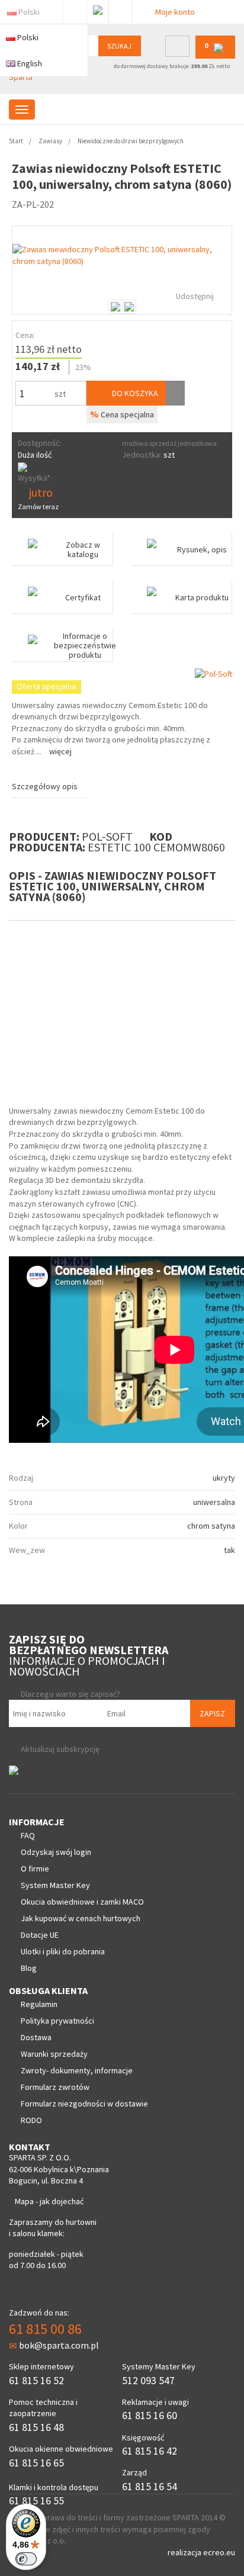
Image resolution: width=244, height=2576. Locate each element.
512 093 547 (148, 2380)
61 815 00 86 (45, 2329)
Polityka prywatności (57, 2021)
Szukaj (119, 46)
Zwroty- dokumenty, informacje (77, 2070)
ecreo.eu (219, 2552)
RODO (31, 2120)
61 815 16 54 (150, 2486)
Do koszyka (134, 393)
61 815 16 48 (36, 2427)
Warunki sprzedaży (54, 2054)
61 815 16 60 (150, 2415)
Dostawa (36, 2037)
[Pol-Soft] (213, 673)
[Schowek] (175, 393)
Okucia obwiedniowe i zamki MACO (82, 1902)
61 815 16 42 (150, 2451)
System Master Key (55, 1885)
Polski (29, 12)
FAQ (28, 1835)
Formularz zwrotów (55, 2087)
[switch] (26, 2559)
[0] (215, 56)
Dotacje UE (40, 1935)
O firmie (35, 1869)
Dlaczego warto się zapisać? (70, 1694)
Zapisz (212, 1713)
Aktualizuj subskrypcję (60, 1749)
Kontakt (120, 9)
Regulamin (39, 2004)
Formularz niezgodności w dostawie (84, 2104)
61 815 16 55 (36, 2501)
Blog (29, 1968)
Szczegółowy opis (45, 786)
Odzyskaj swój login (56, 1852)
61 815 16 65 (36, 2463)
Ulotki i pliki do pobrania (63, 1951)
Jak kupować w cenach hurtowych (81, 1918)
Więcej (60, 751)
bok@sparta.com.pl (59, 2345)
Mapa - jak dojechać (49, 2201)
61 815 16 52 (36, 2380)
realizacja (185, 2552)
